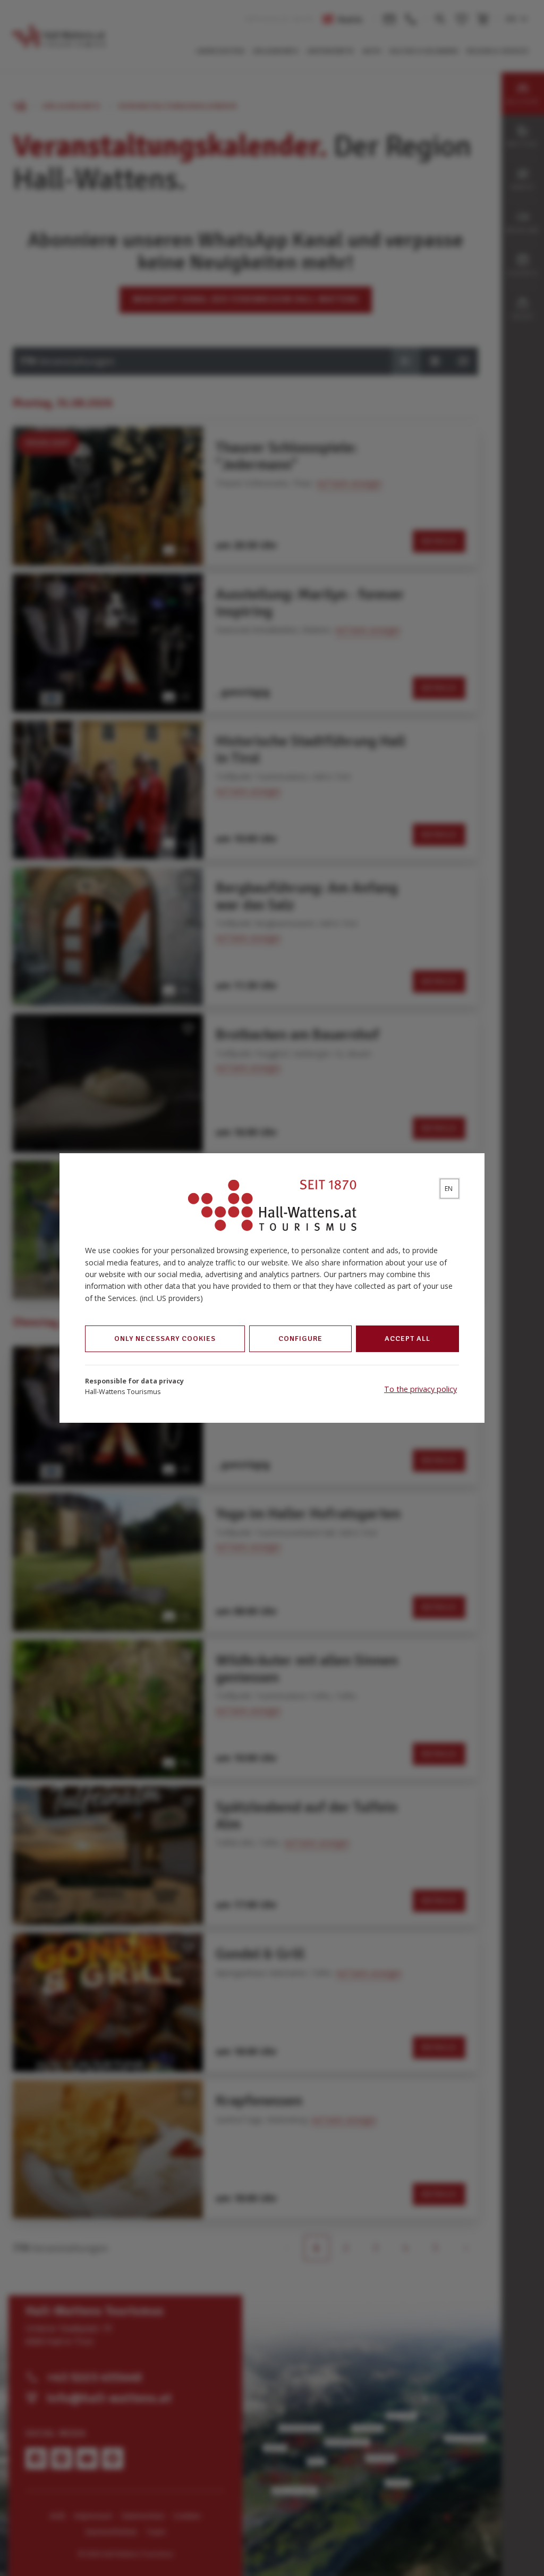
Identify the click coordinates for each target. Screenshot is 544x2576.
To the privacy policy (420, 1389)
